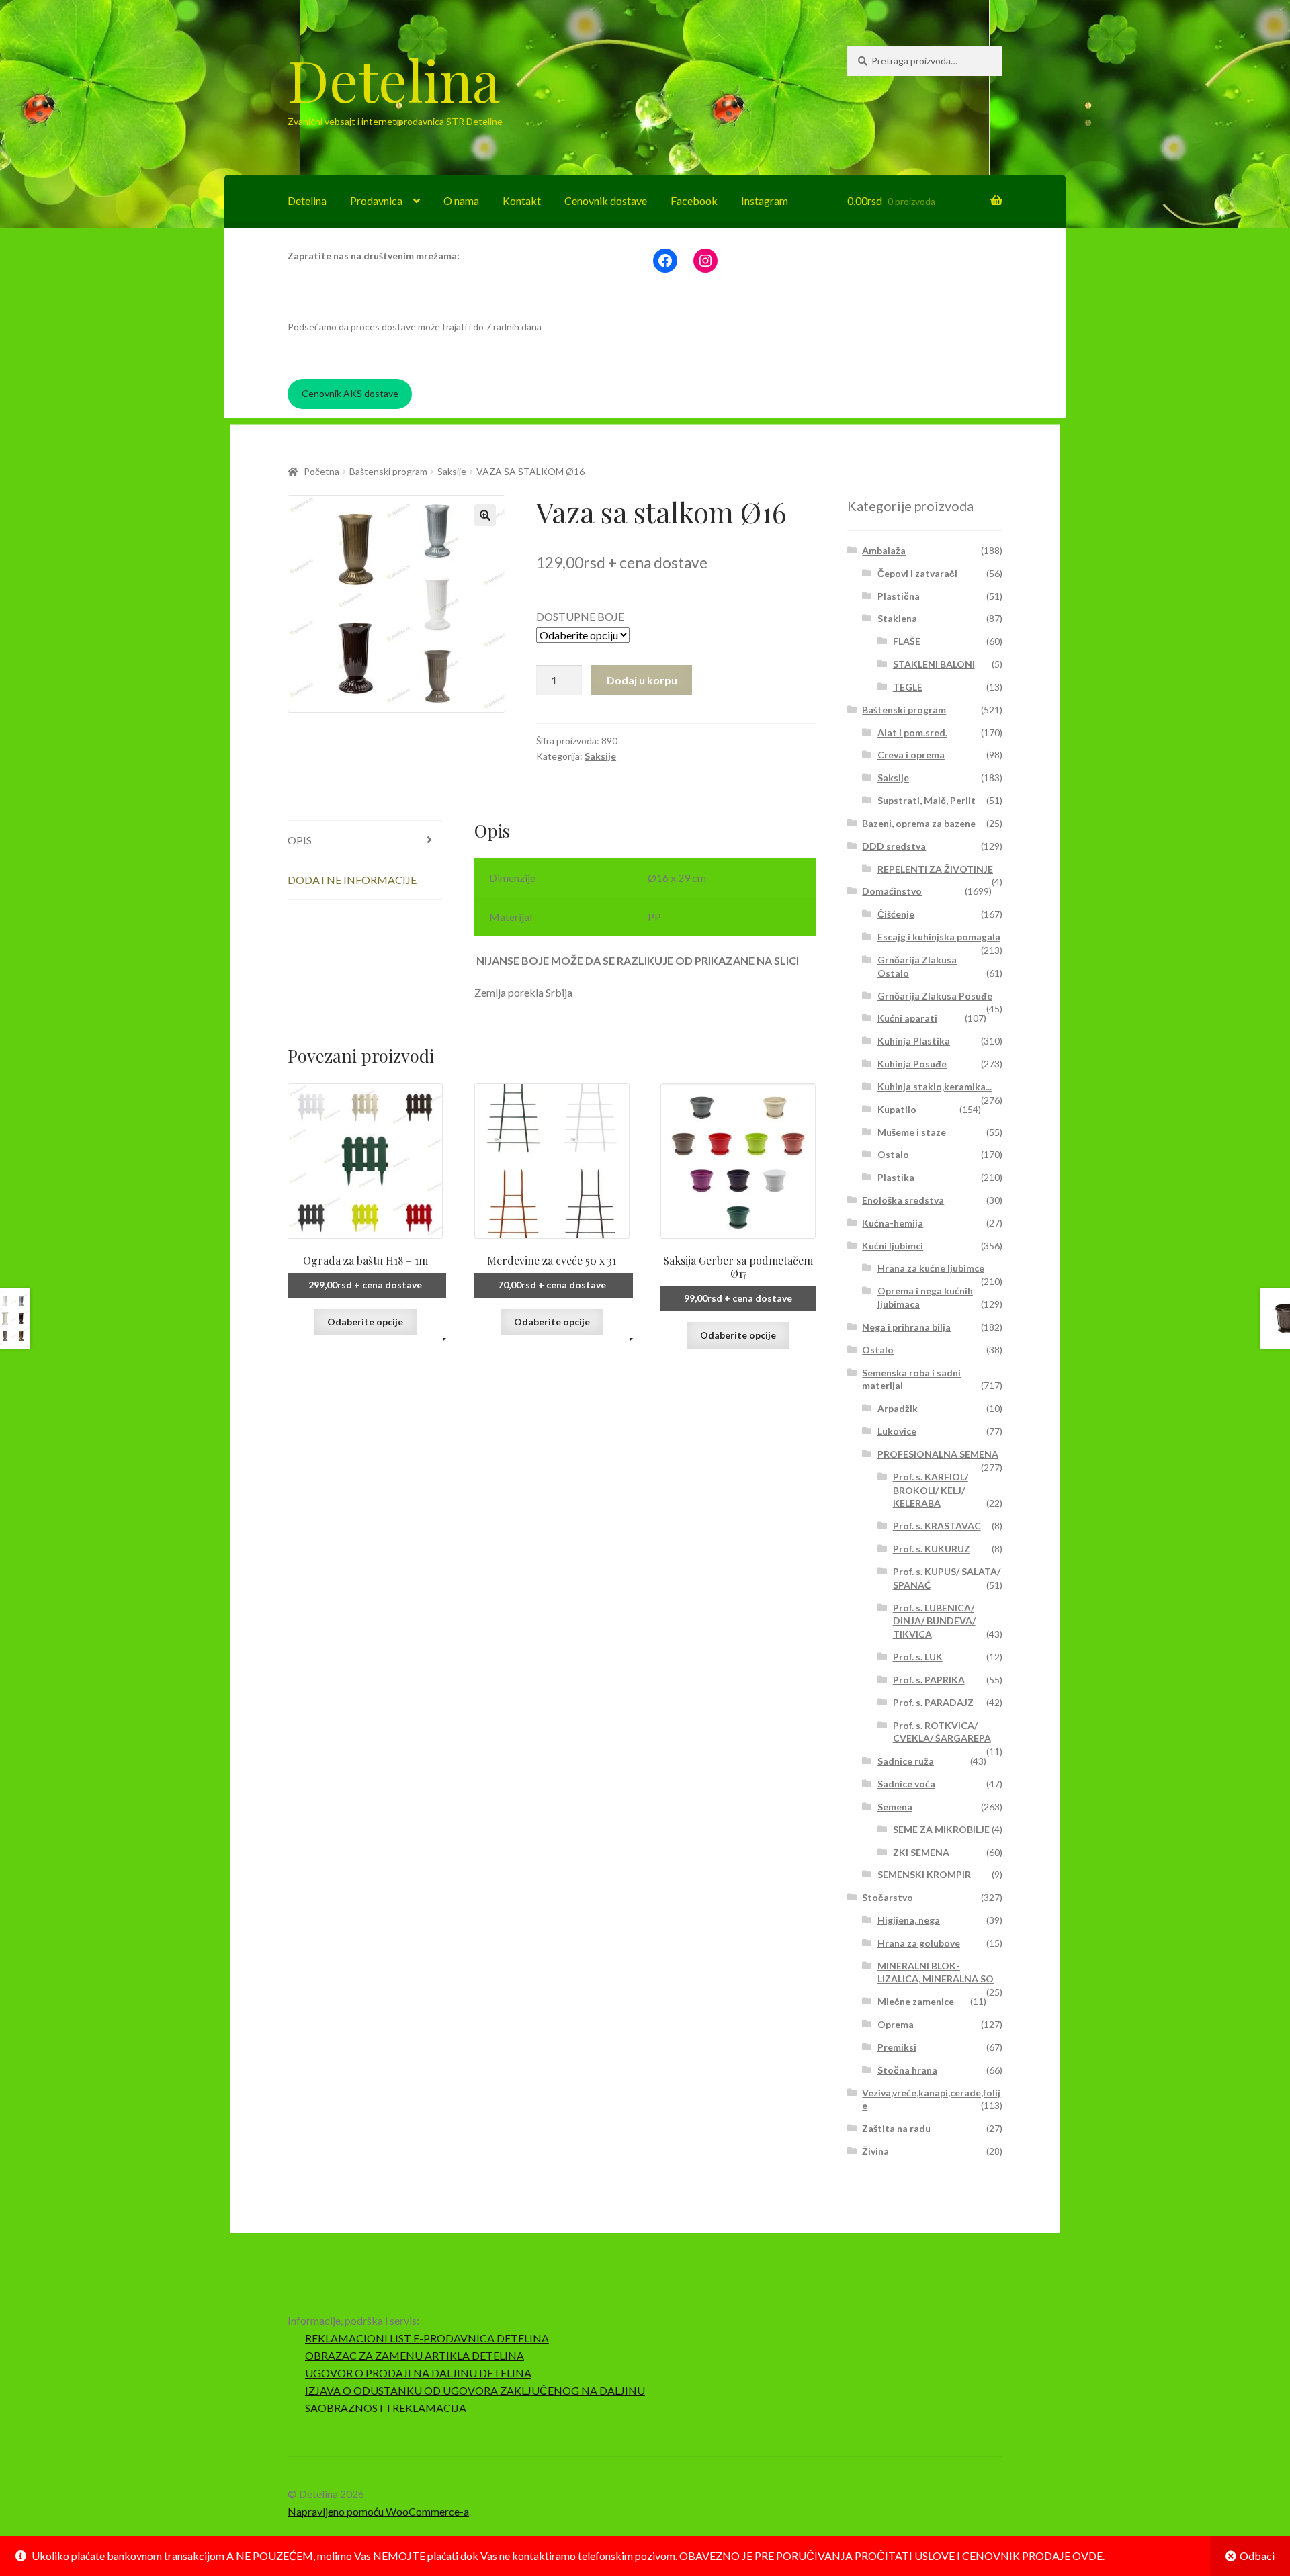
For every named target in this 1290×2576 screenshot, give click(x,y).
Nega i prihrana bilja (906, 1327)
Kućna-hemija (893, 1223)
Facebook (694, 201)
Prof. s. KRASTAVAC (937, 1526)
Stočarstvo (888, 1897)
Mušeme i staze (912, 1132)
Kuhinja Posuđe (912, 1064)
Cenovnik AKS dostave (350, 393)
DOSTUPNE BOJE (580, 616)
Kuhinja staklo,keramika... (935, 1086)
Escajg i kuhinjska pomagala (939, 937)
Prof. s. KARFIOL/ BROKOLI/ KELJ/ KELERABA (931, 1490)
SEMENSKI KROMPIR (924, 1874)
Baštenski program (388, 471)
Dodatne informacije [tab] (352, 880)
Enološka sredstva (903, 1200)
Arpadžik (898, 1408)
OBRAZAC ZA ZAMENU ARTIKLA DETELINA (415, 2355)
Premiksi (897, 2047)
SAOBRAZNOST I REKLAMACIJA (386, 2408)
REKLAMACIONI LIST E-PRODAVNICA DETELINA (427, 2338)
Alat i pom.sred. (912, 732)
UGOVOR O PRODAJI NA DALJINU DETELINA (418, 2373)
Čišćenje (896, 914)
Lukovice (897, 1431)
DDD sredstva (894, 846)
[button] (485, 515)
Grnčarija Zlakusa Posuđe (935, 996)
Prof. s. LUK (918, 1657)
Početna (321, 471)
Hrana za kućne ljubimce (931, 1268)
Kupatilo (897, 1109)
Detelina (394, 79)
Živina (875, 2151)
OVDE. (1088, 2556)
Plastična (899, 596)
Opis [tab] (300, 840)
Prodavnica (376, 201)
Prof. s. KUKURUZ (932, 1549)
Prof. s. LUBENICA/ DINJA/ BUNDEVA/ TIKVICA (934, 1621)
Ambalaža (884, 550)
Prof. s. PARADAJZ (933, 1702)
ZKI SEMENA (921, 1852)
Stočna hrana (907, 2070)
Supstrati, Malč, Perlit (927, 800)
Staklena (897, 618)
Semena (895, 1807)
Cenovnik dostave (606, 201)
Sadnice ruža (906, 1761)
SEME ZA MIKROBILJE (941, 1829)
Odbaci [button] (1257, 2556)
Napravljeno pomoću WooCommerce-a (378, 2511)
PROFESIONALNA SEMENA (938, 1454)
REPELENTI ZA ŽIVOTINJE (935, 869)
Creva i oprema (911, 755)
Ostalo (893, 1154)
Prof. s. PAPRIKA (929, 1680)
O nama (461, 201)
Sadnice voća (906, 1784)
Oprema (896, 2024)
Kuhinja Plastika (914, 1041)
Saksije (452, 471)
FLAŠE (907, 641)
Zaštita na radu (896, 2128)
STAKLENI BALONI (934, 664)
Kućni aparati (907, 1018)
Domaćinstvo (892, 891)
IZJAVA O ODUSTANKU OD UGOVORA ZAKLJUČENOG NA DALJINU (475, 2390)
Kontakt (522, 201)
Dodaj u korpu (642, 680)
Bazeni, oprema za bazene (919, 823)
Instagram (765, 201)
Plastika (896, 1177)
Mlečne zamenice (916, 2001)
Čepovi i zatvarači (917, 573)
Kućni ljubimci (893, 1246)
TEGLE (908, 687)
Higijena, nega (909, 1920)
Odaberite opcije (365, 1322)
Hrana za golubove (919, 1943)
